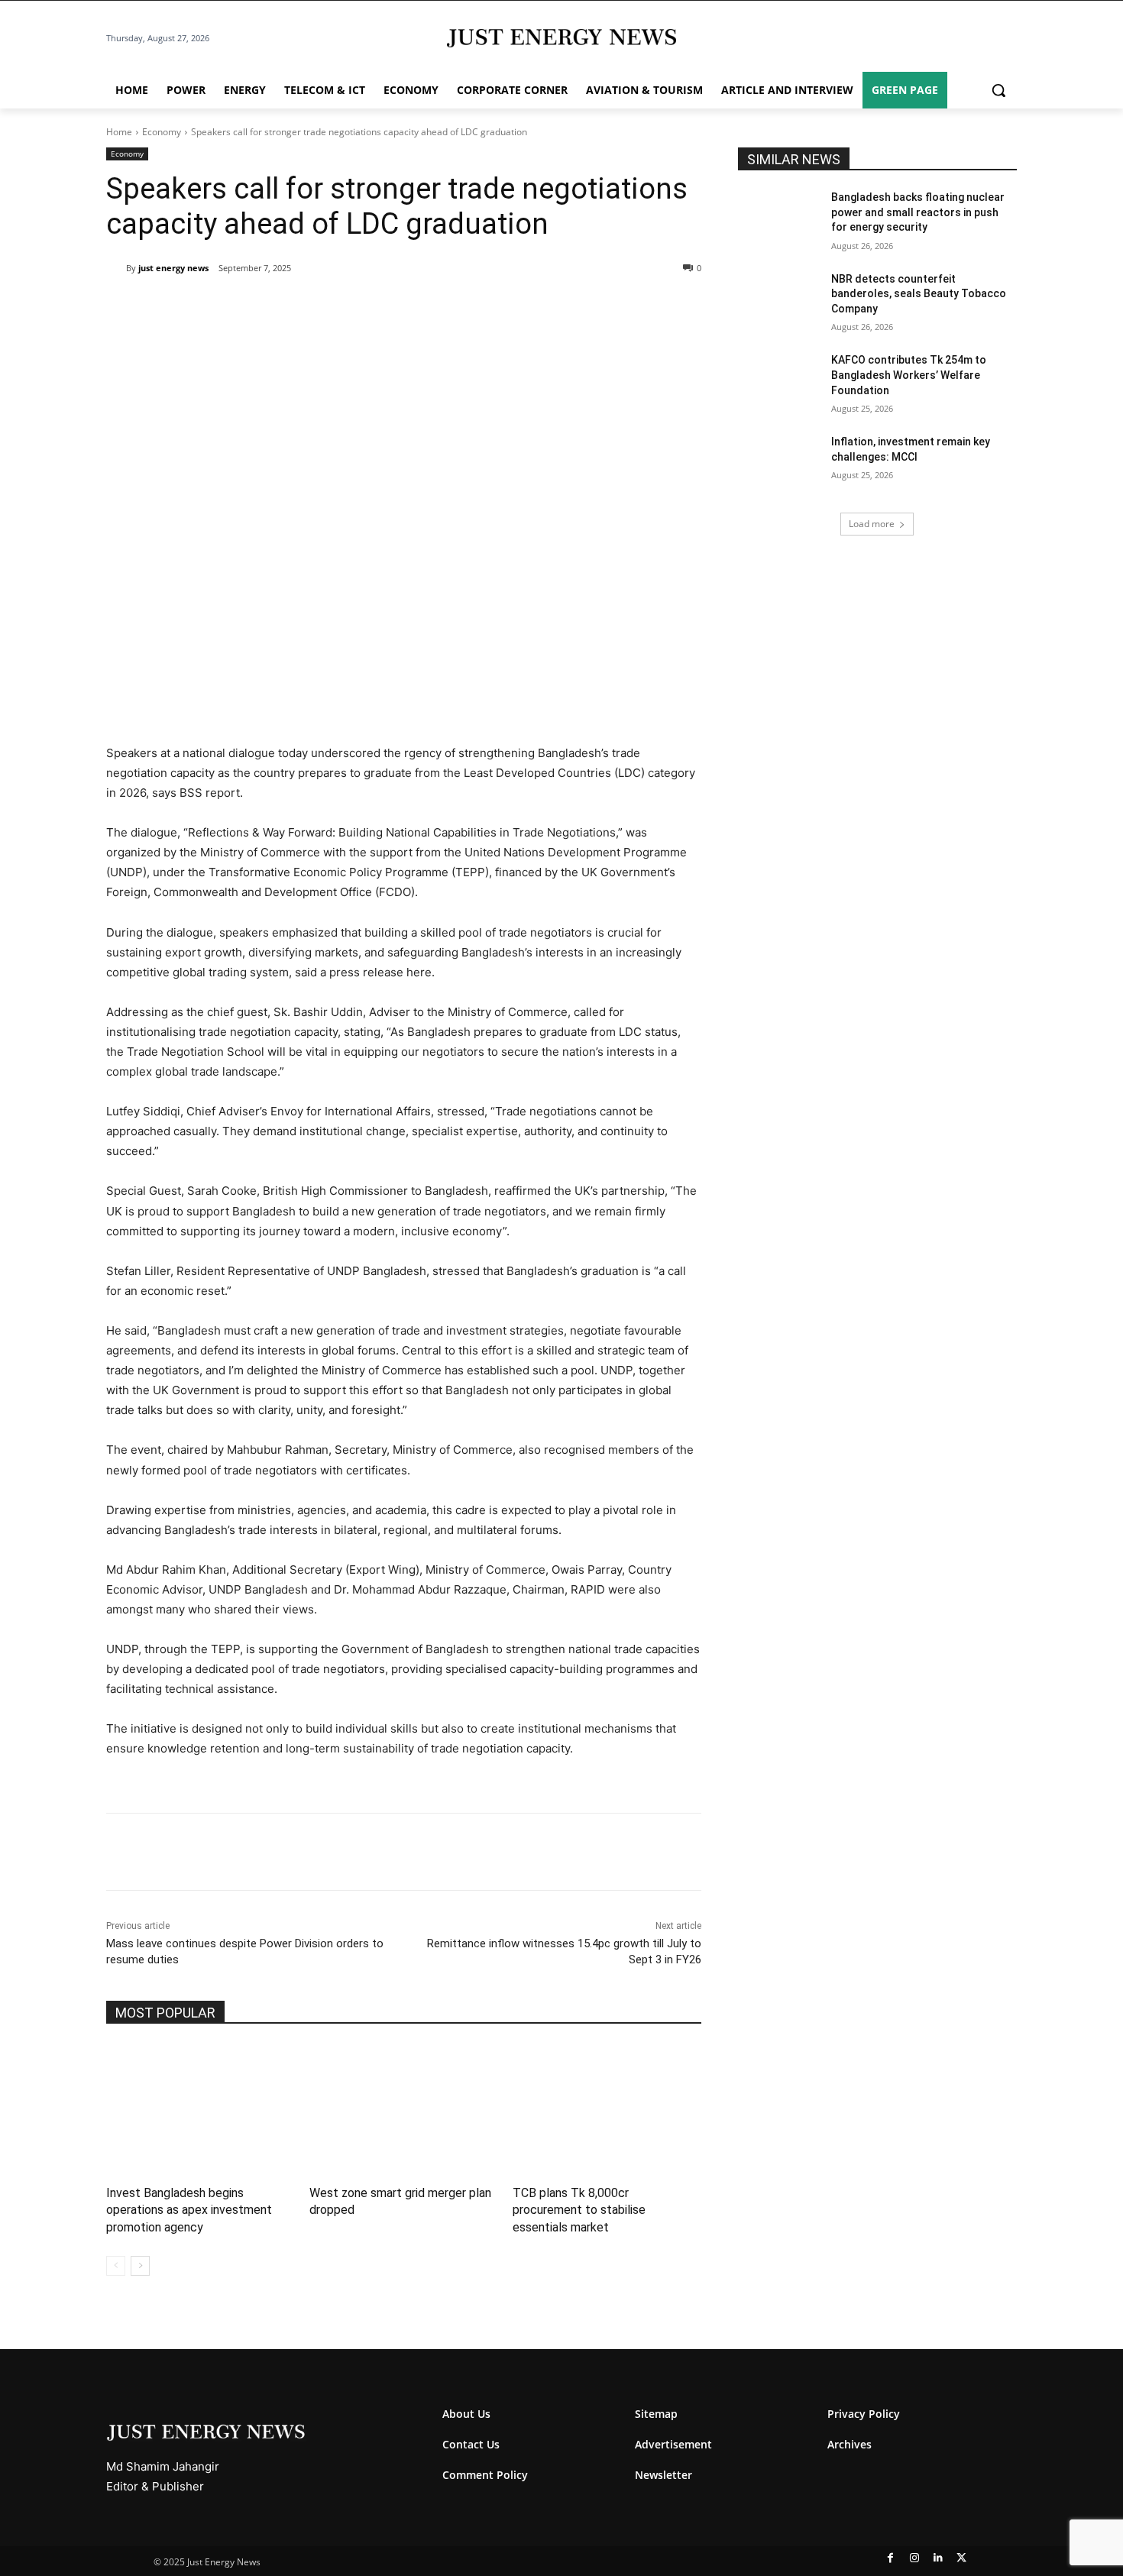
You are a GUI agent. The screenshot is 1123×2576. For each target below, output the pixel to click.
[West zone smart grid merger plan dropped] (403, 2109)
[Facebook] (212, 307)
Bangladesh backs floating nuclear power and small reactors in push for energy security (918, 212)
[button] (998, 90)
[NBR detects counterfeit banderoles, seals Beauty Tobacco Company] (780, 301)
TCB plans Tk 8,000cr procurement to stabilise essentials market (579, 2210)
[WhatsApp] (282, 307)
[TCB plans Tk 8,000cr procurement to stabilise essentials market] (607, 2109)
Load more (872, 524)
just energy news (173, 268)
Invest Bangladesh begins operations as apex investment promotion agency (189, 2210)
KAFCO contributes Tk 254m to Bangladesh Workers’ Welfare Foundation (909, 375)
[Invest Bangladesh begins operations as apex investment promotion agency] (200, 2109)
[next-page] (140, 2266)
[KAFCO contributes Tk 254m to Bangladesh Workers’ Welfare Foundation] (780, 382)
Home (119, 132)
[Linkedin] (317, 307)
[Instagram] (914, 2558)
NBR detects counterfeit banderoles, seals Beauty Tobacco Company (919, 294)
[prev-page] (116, 2266)
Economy (162, 132)
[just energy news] (116, 268)
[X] (247, 307)
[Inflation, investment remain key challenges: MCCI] (780, 464)
